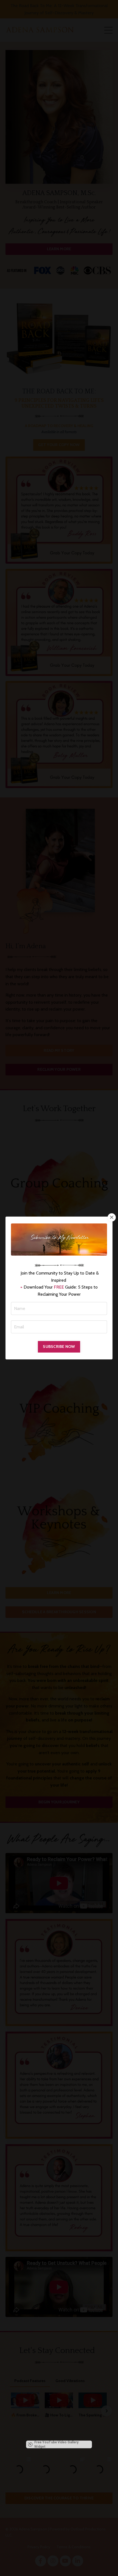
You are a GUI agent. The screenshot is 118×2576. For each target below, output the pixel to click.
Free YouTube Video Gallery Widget (56, 2444)
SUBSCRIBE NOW (59, 1347)
